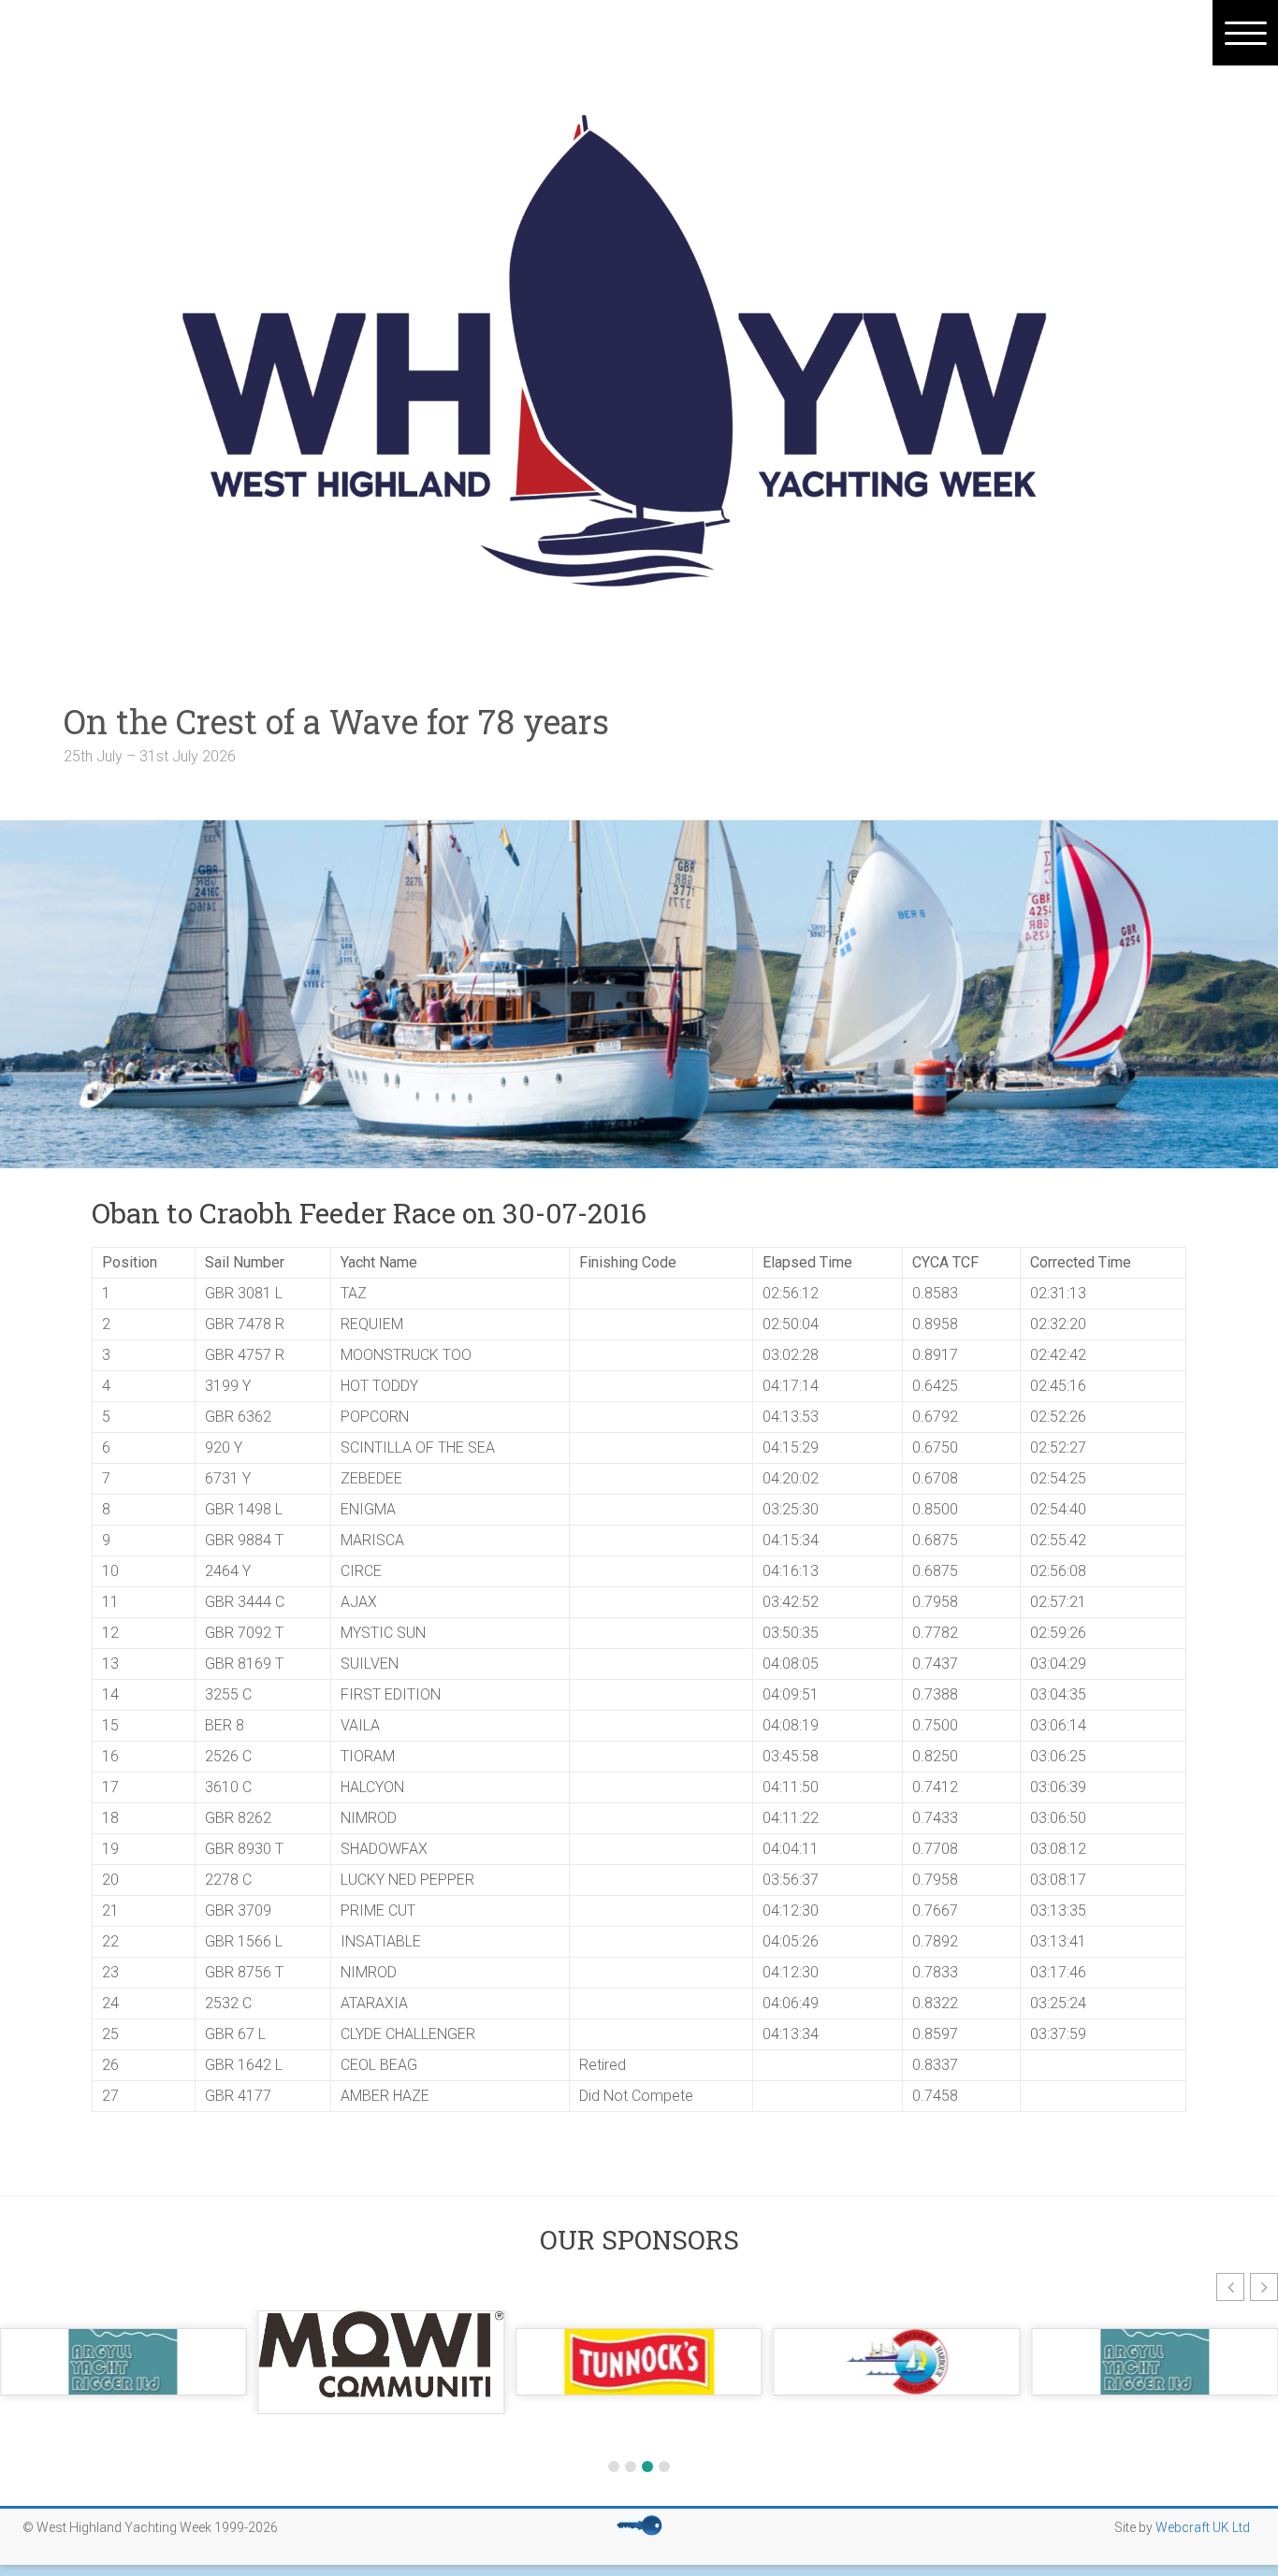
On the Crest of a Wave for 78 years (370, 721)
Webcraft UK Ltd (1203, 2527)
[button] (1230, 2287)
